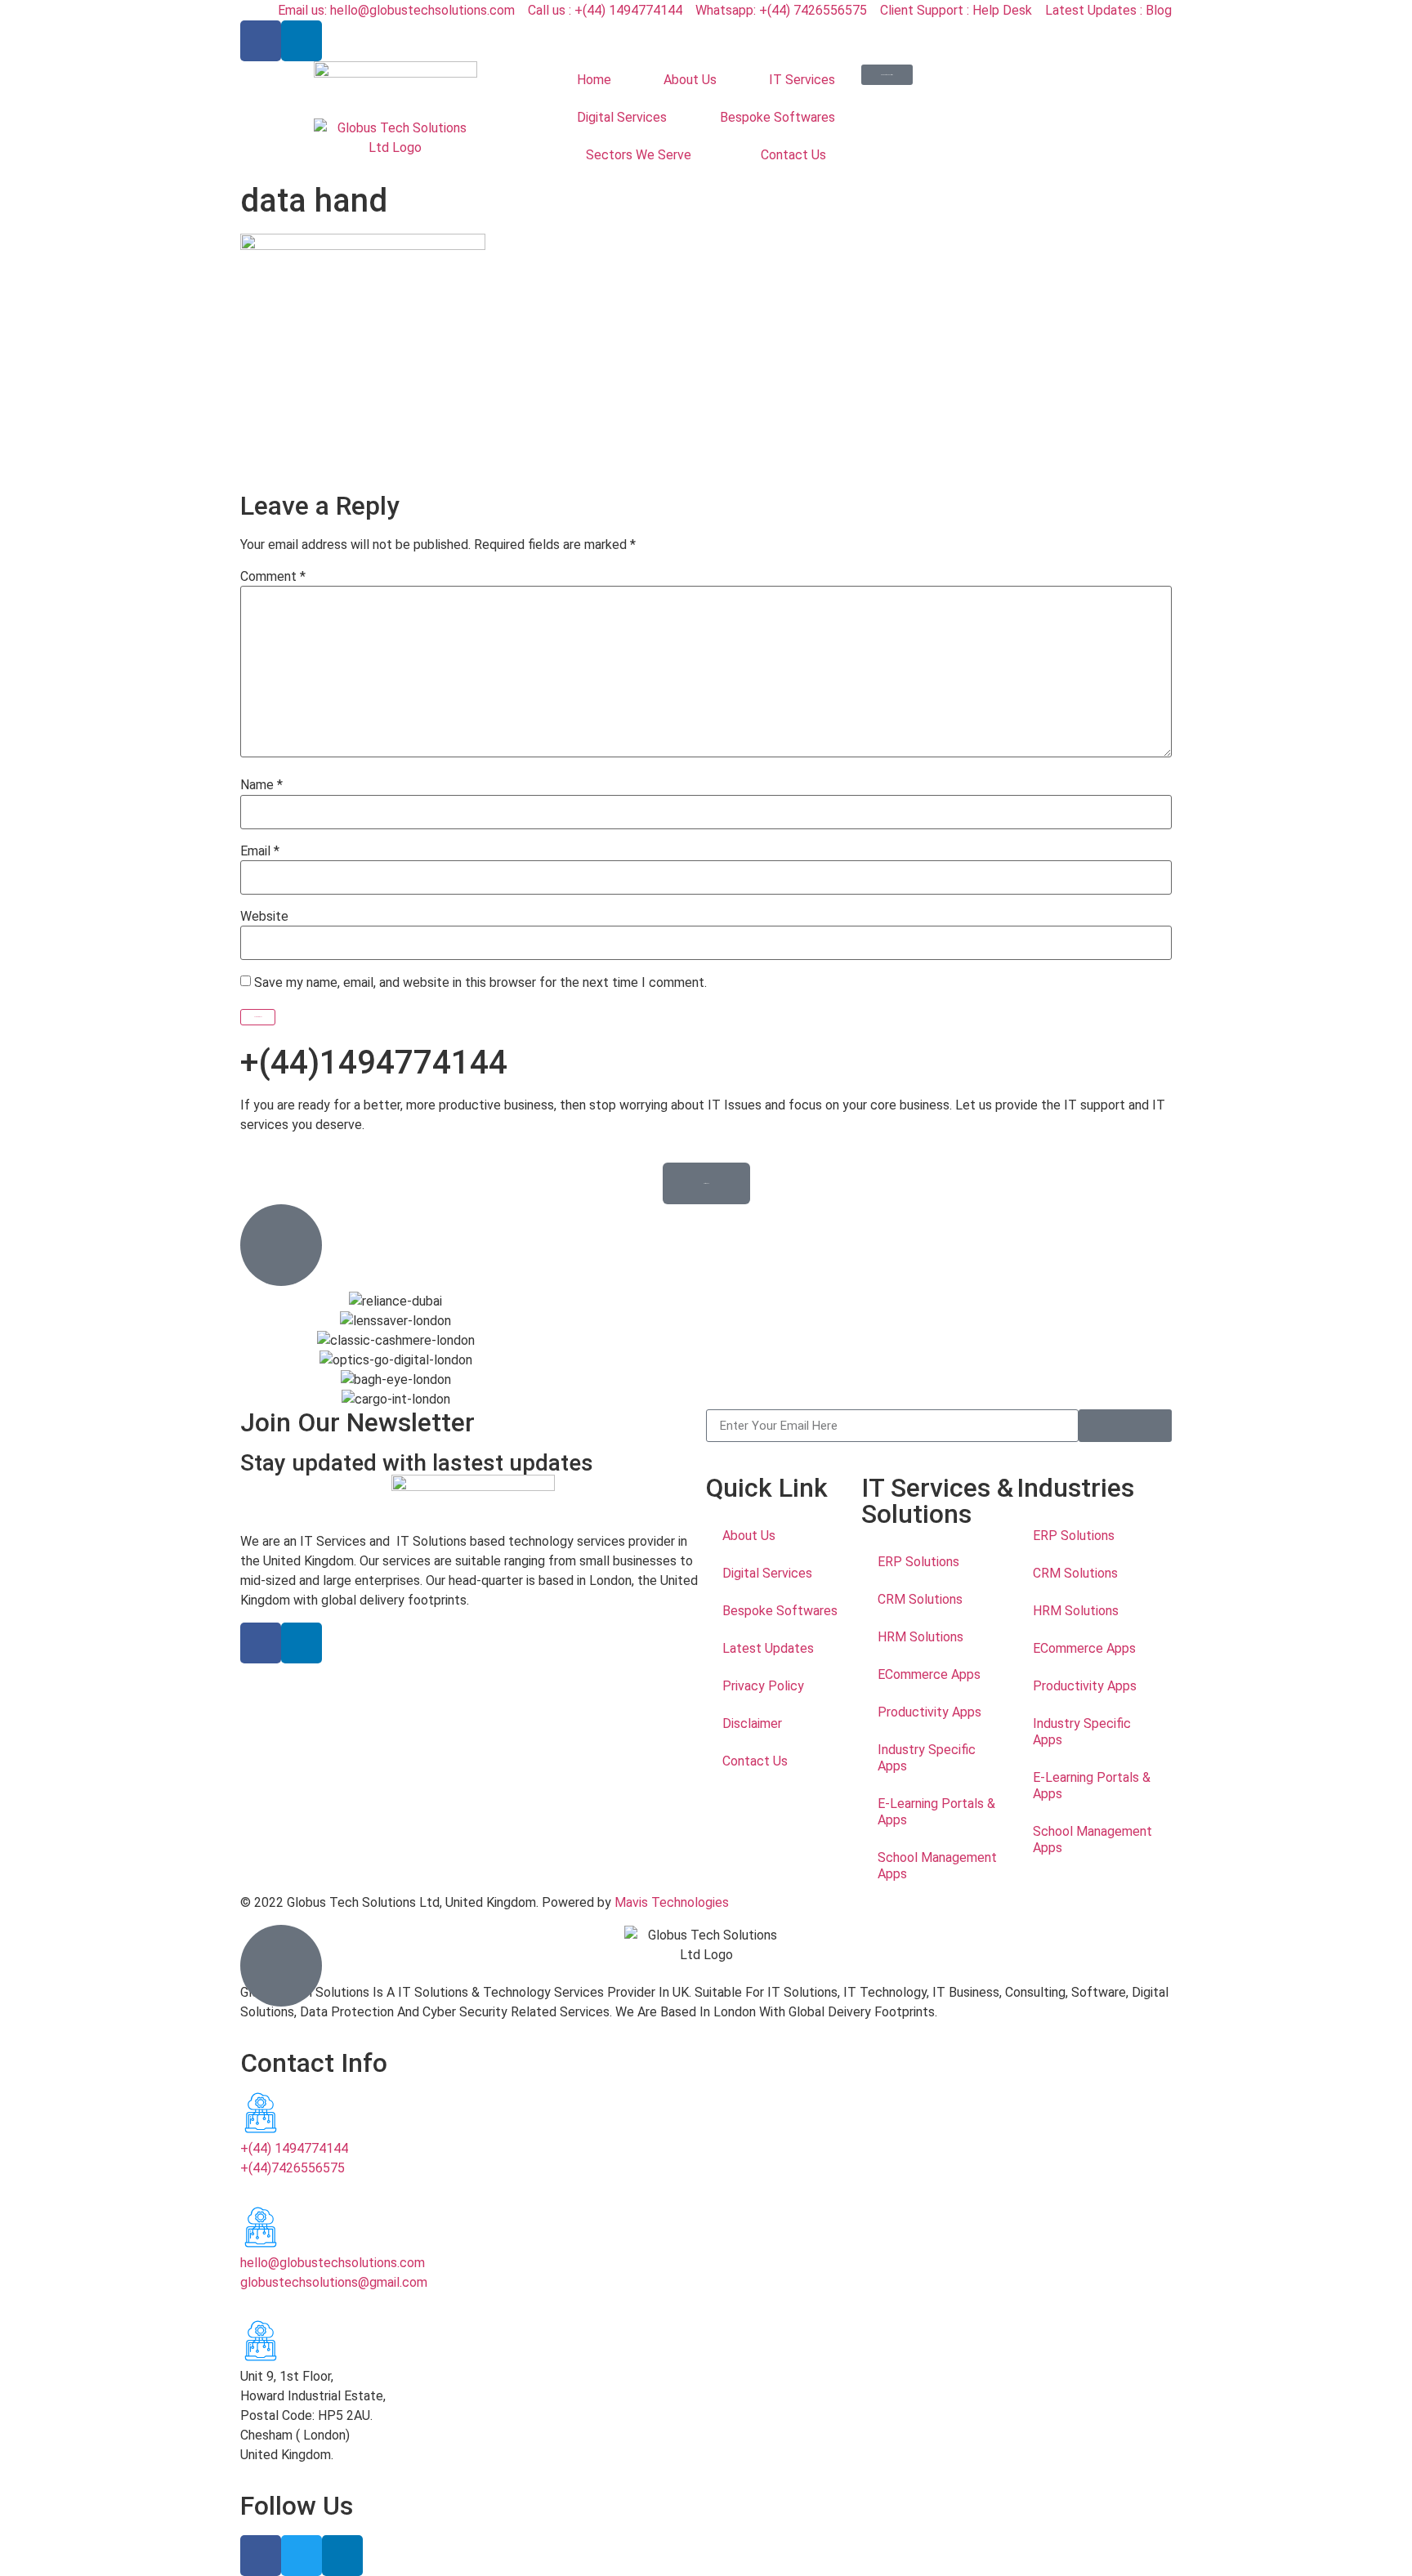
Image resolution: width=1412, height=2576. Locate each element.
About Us (690, 80)
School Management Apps (937, 1866)
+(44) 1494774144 (294, 2148)
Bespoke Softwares (777, 117)
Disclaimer (752, 1723)
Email (260, 851)
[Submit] (1125, 1426)
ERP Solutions (918, 1562)
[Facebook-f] (261, 41)
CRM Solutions (920, 1599)
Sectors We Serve (639, 155)
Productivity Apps (929, 1712)
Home (594, 80)
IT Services (802, 80)
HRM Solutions (920, 1637)
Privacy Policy (763, 1686)
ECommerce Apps (929, 1674)
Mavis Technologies (672, 1902)
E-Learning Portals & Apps (936, 1812)
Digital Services (622, 117)
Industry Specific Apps (927, 1758)
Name (261, 785)
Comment (273, 577)
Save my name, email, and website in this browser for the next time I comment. (480, 983)
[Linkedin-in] (302, 41)
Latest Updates (768, 1648)
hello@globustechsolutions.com (333, 2263)
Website (264, 917)
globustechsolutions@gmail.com (334, 2282)
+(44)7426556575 (293, 2168)
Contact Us (793, 155)
